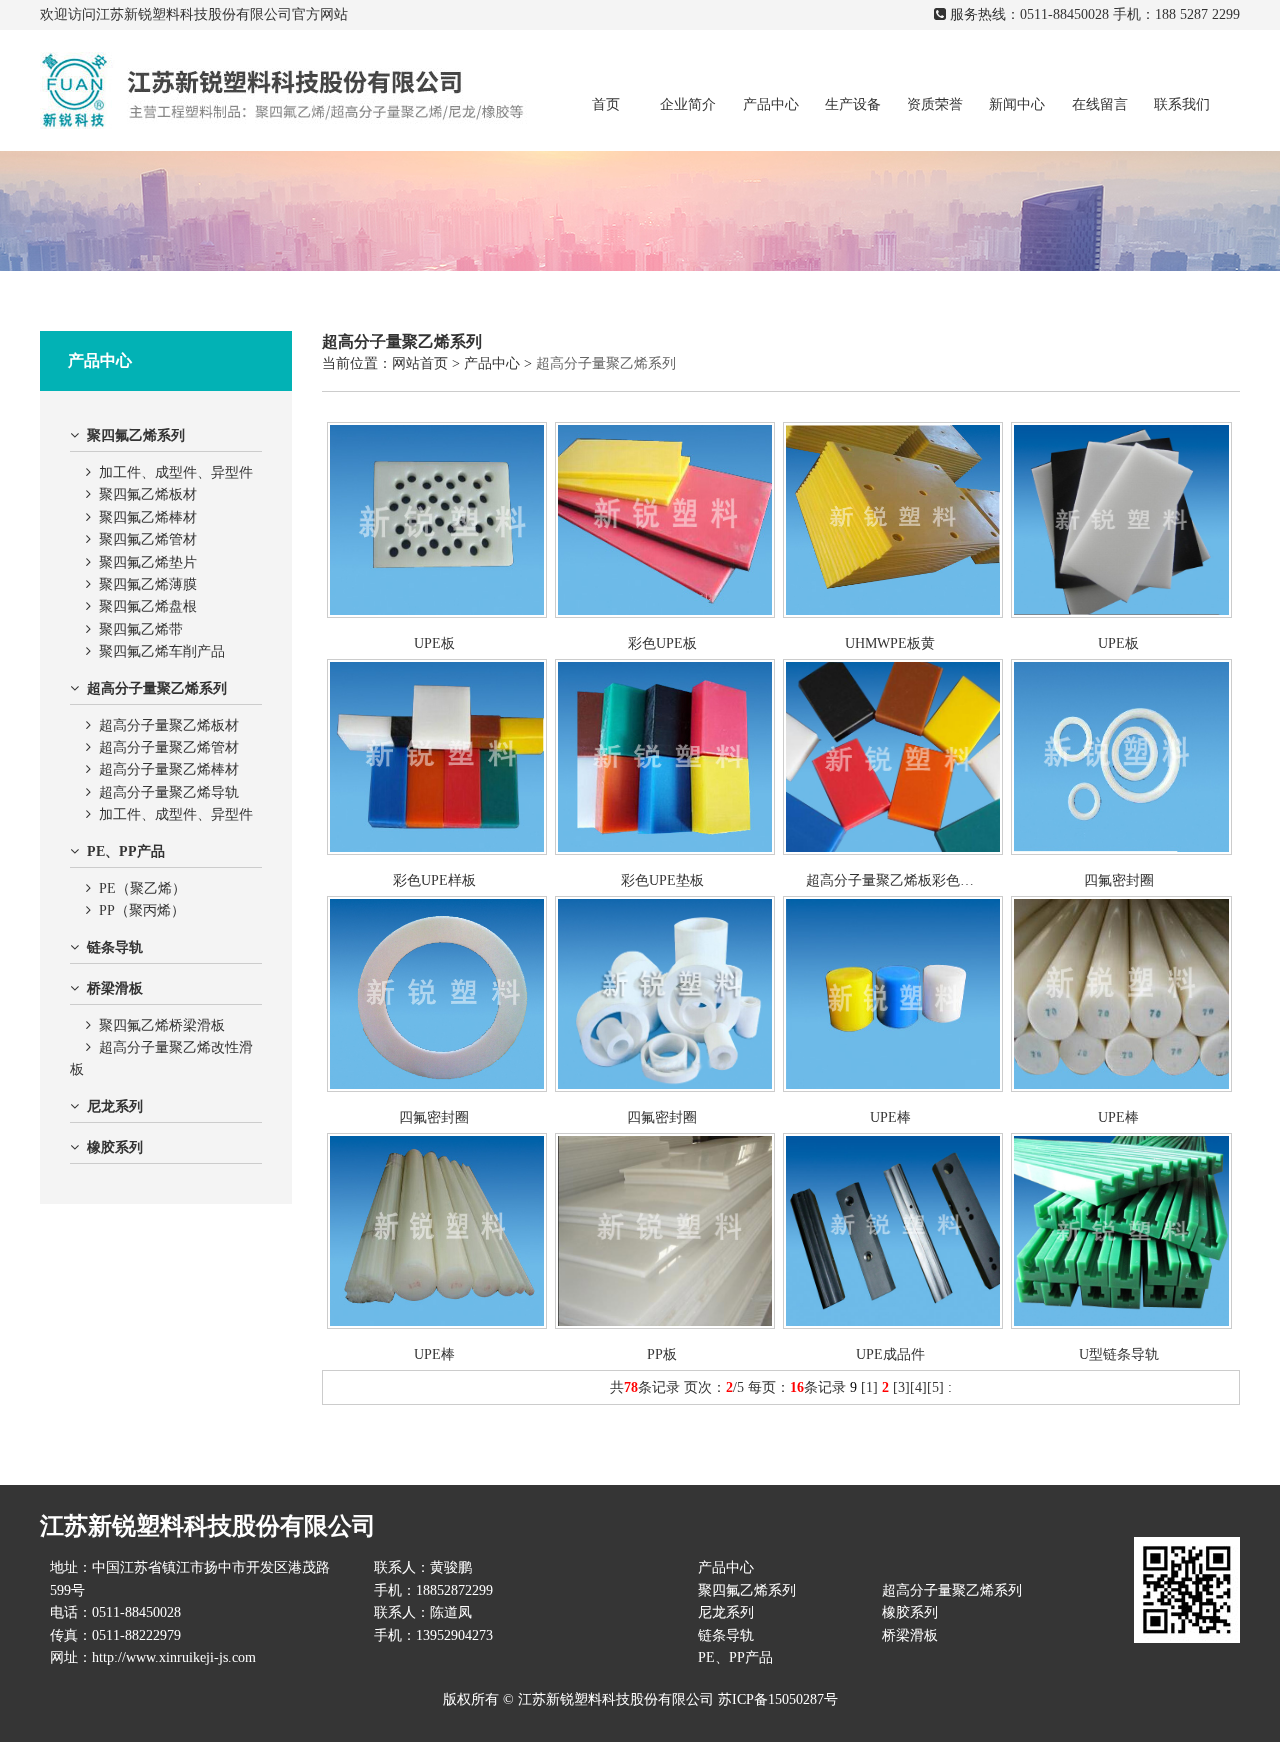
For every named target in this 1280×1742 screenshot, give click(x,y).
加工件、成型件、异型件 (176, 472)
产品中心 (771, 104)
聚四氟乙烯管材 (148, 539)
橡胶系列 (910, 1612)
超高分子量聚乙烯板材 (169, 725)
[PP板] (665, 1324)
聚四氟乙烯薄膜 (148, 584)
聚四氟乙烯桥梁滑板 (162, 1025)
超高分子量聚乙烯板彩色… (890, 880)
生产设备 (853, 104)
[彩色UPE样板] (437, 850)
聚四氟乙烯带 (141, 629)
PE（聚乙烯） (142, 888)
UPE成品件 (890, 1354)
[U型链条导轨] (1121, 1324)
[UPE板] (437, 613)
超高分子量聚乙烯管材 (169, 747)
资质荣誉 (935, 104)
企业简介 (688, 104)
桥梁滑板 (910, 1635)
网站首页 (420, 363)
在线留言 (1100, 104)
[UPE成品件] (893, 1324)
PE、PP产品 (735, 1657)
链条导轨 (726, 1635)
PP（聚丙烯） (142, 910)
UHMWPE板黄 (890, 643)
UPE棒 (890, 1117)
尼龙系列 (726, 1612)
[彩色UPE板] (665, 613)
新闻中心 (1017, 104)
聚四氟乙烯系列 (747, 1590)
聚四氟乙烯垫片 (148, 562)
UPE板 (434, 643)
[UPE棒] (893, 1087)
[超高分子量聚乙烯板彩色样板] (893, 850)
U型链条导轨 (1119, 1354)
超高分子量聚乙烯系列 (606, 363)
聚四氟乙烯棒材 (148, 517)
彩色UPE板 (662, 643)
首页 (606, 104)
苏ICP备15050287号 (778, 1699)
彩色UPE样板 (434, 880)
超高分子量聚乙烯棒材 (169, 769)
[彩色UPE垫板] (665, 850)
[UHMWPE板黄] (893, 613)
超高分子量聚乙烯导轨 (169, 792)
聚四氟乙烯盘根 (148, 606)
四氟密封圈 (1119, 880)
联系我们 (1182, 104)
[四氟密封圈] (1121, 850)
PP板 (662, 1354)
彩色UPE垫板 (662, 880)
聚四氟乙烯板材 (148, 494)
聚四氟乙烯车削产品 (162, 651)
